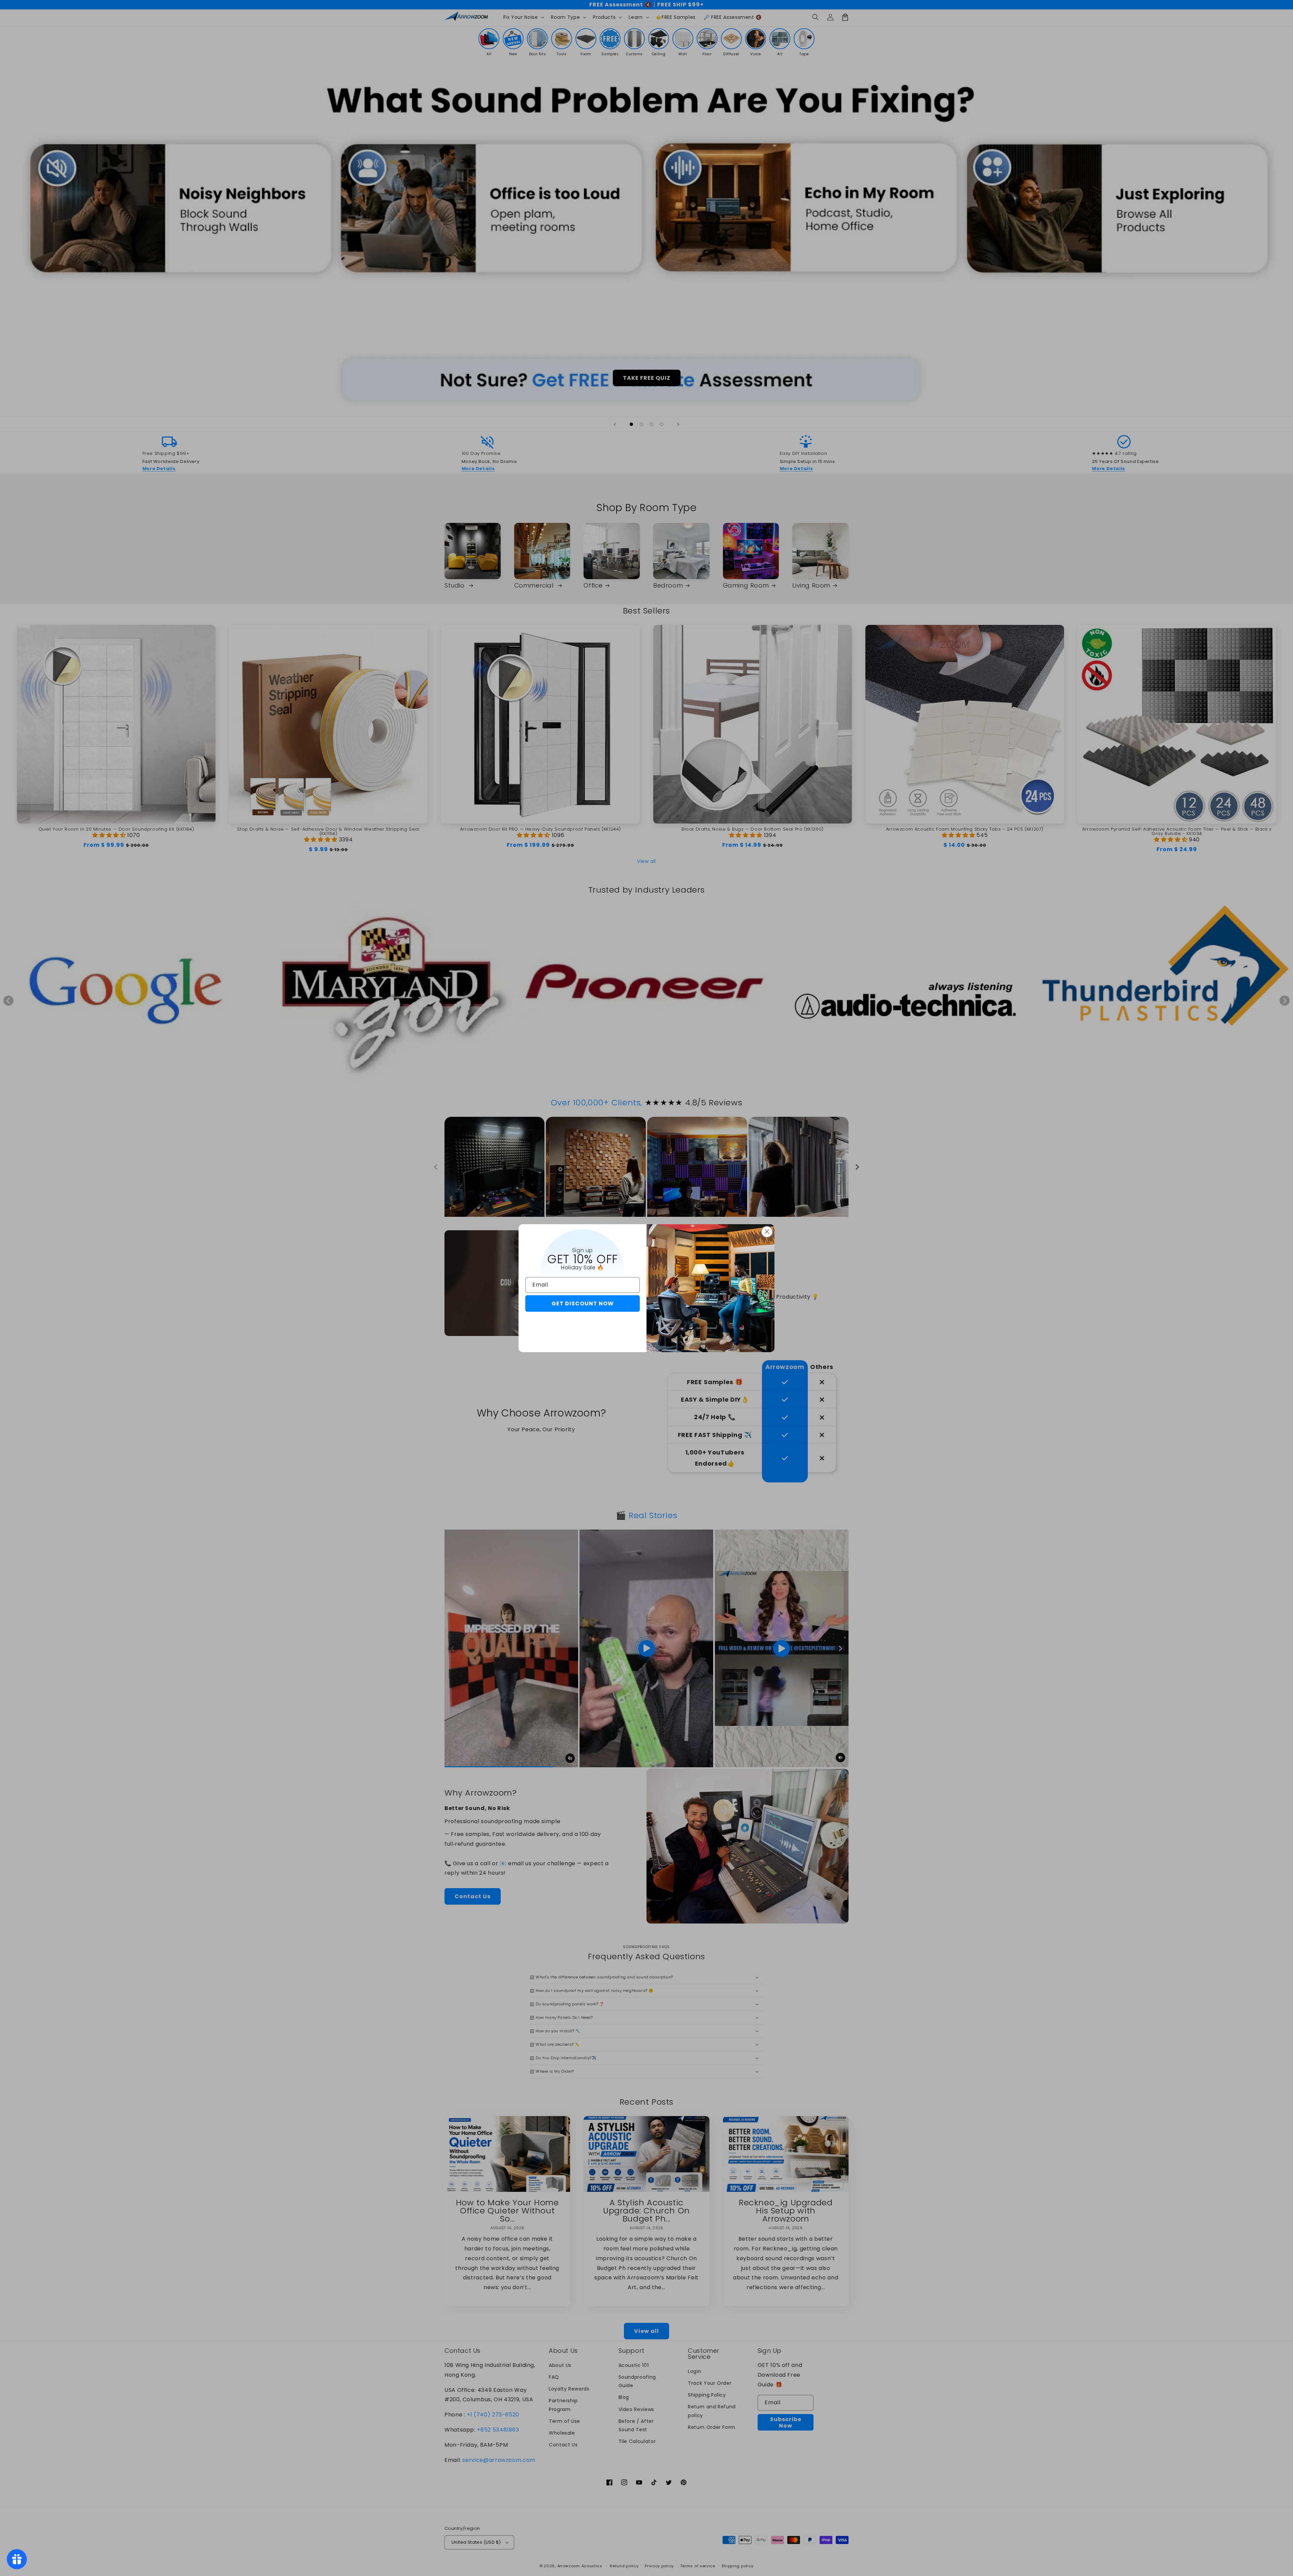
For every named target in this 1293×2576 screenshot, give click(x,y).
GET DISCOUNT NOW (583, 1303)
